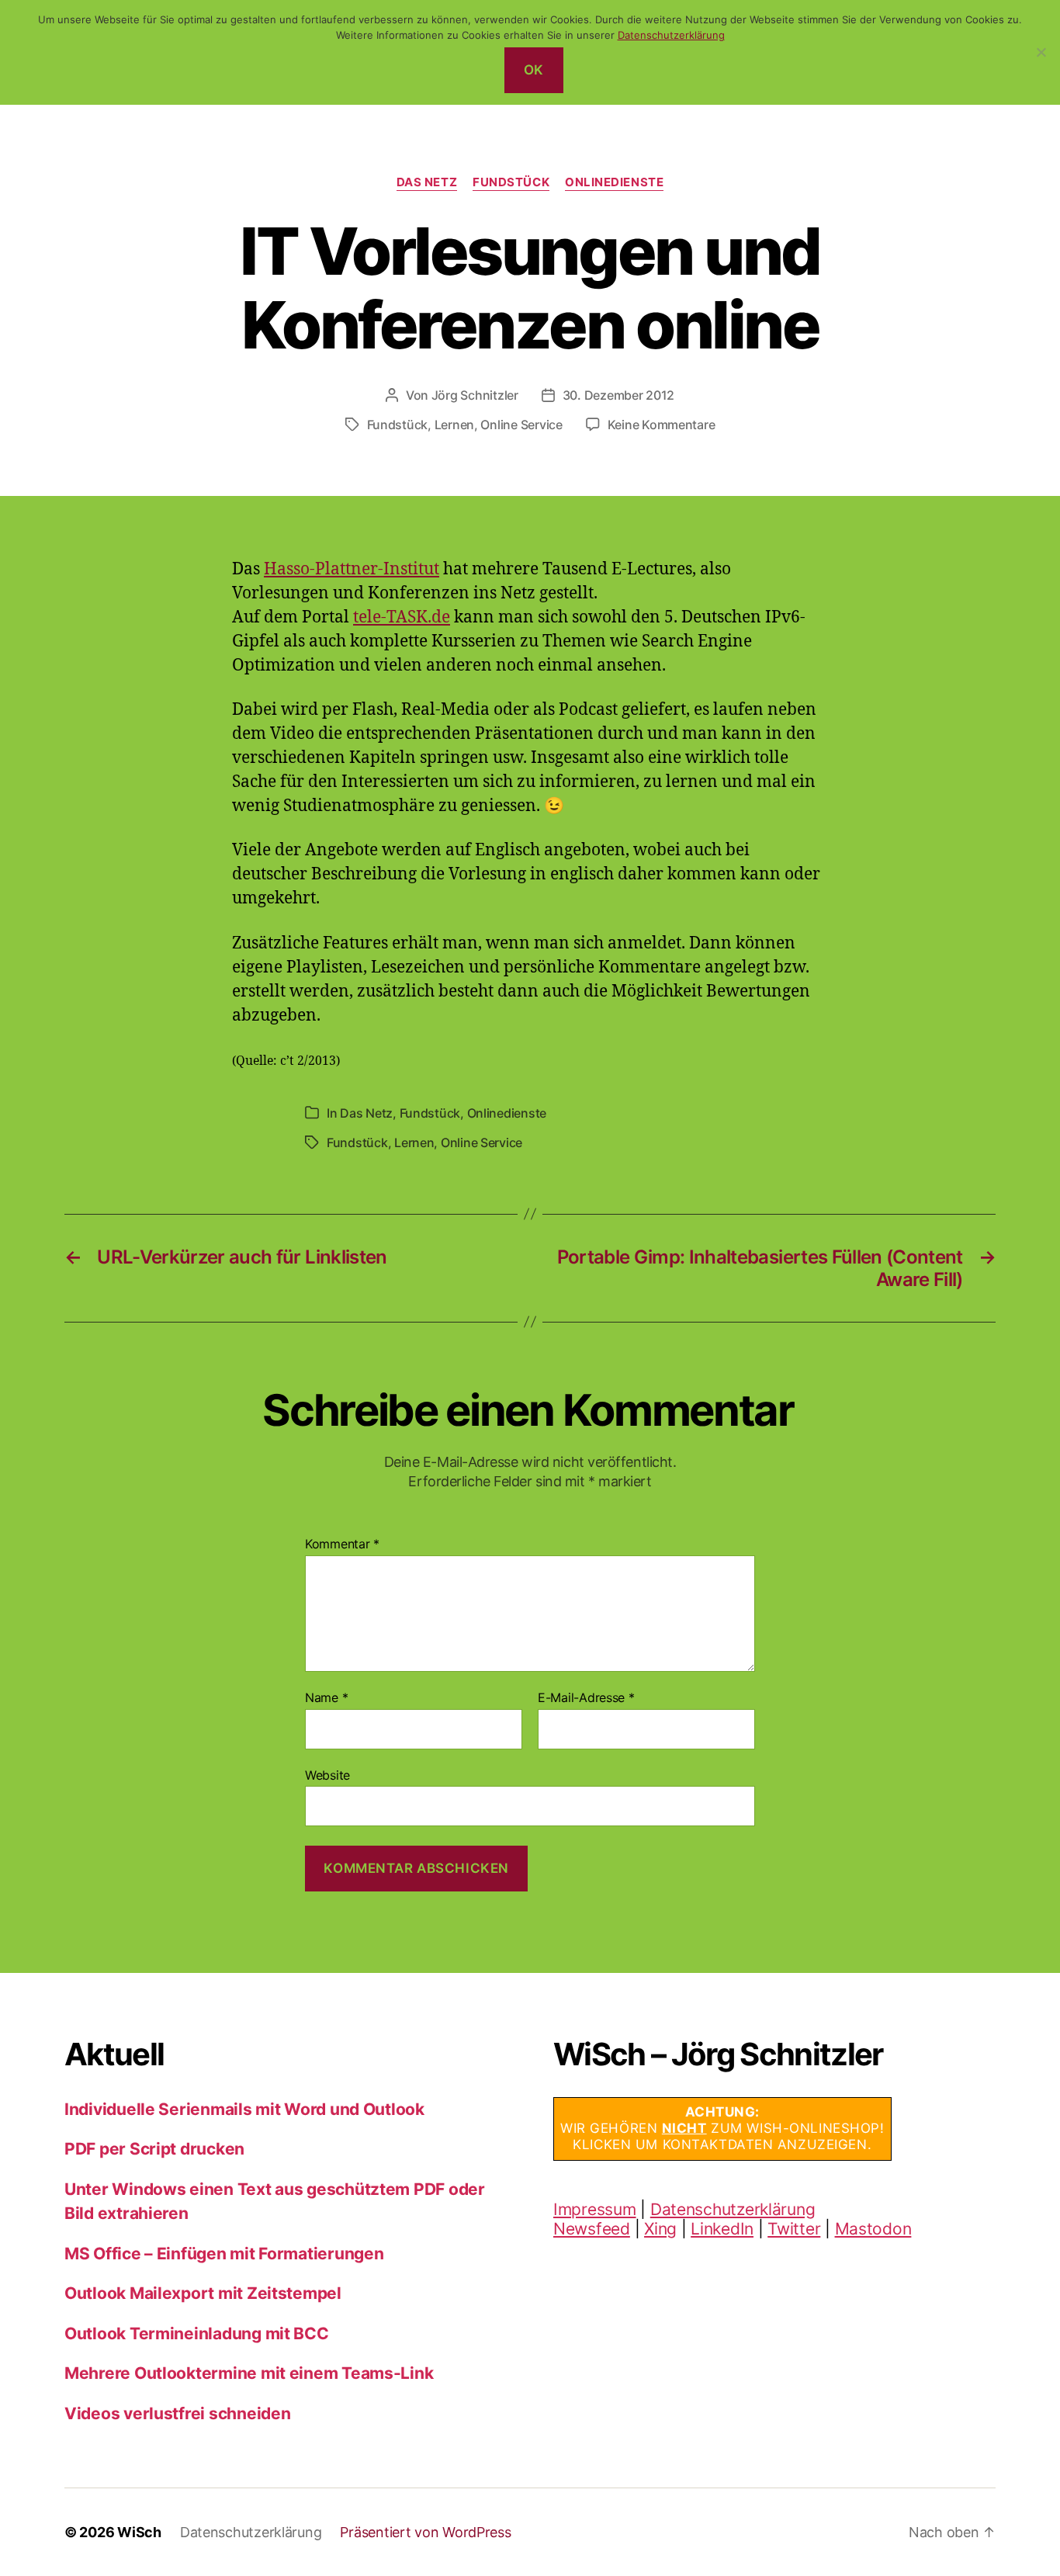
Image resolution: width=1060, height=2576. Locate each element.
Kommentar (342, 1545)
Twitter (794, 2229)
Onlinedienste (614, 182)
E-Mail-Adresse (586, 1698)
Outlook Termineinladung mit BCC (197, 2333)
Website (327, 1775)
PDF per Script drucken (154, 2149)
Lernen (454, 425)
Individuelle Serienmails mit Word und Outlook (244, 2109)
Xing (660, 2229)
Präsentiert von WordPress (425, 2532)
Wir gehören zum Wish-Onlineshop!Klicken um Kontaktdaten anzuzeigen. (722, 2129)
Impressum (595, 2209)
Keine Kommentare (662, 425)
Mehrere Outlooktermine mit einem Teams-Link (249, 2373)
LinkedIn (722, 2229)
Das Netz (427, 182)
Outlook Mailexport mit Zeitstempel (203, 2293)
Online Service (521, 425)
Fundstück (511, 182)
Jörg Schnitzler (475, 395)
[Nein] (1041, 52)
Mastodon (873, 2229)
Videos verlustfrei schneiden (177, 2413)
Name (326, 1698)
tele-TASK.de (402, 617)
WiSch (139, 2532)
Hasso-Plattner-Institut (352, 569)
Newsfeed (592, 2229)
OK (534, 70)
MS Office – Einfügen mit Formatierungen (224, 2254)
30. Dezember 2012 (618, 395)
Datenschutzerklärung (733, 2209)
